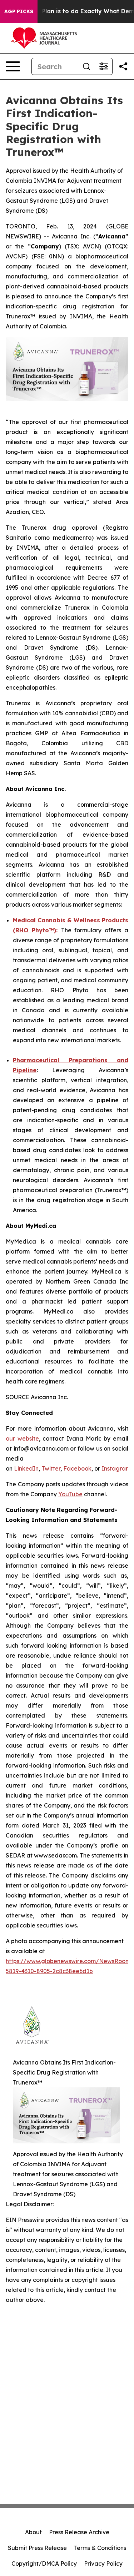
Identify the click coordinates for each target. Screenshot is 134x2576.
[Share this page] (123, 66)
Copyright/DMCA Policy (44, 2564)
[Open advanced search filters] (104, 66)
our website (22, 1438)
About (33, 2532)
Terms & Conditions (100, 2548)
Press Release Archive (79, 2532)
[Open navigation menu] (13, 66)
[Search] (86, 66)
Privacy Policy (103, 2564)
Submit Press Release (37, 2548)
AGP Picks (19, 11)
